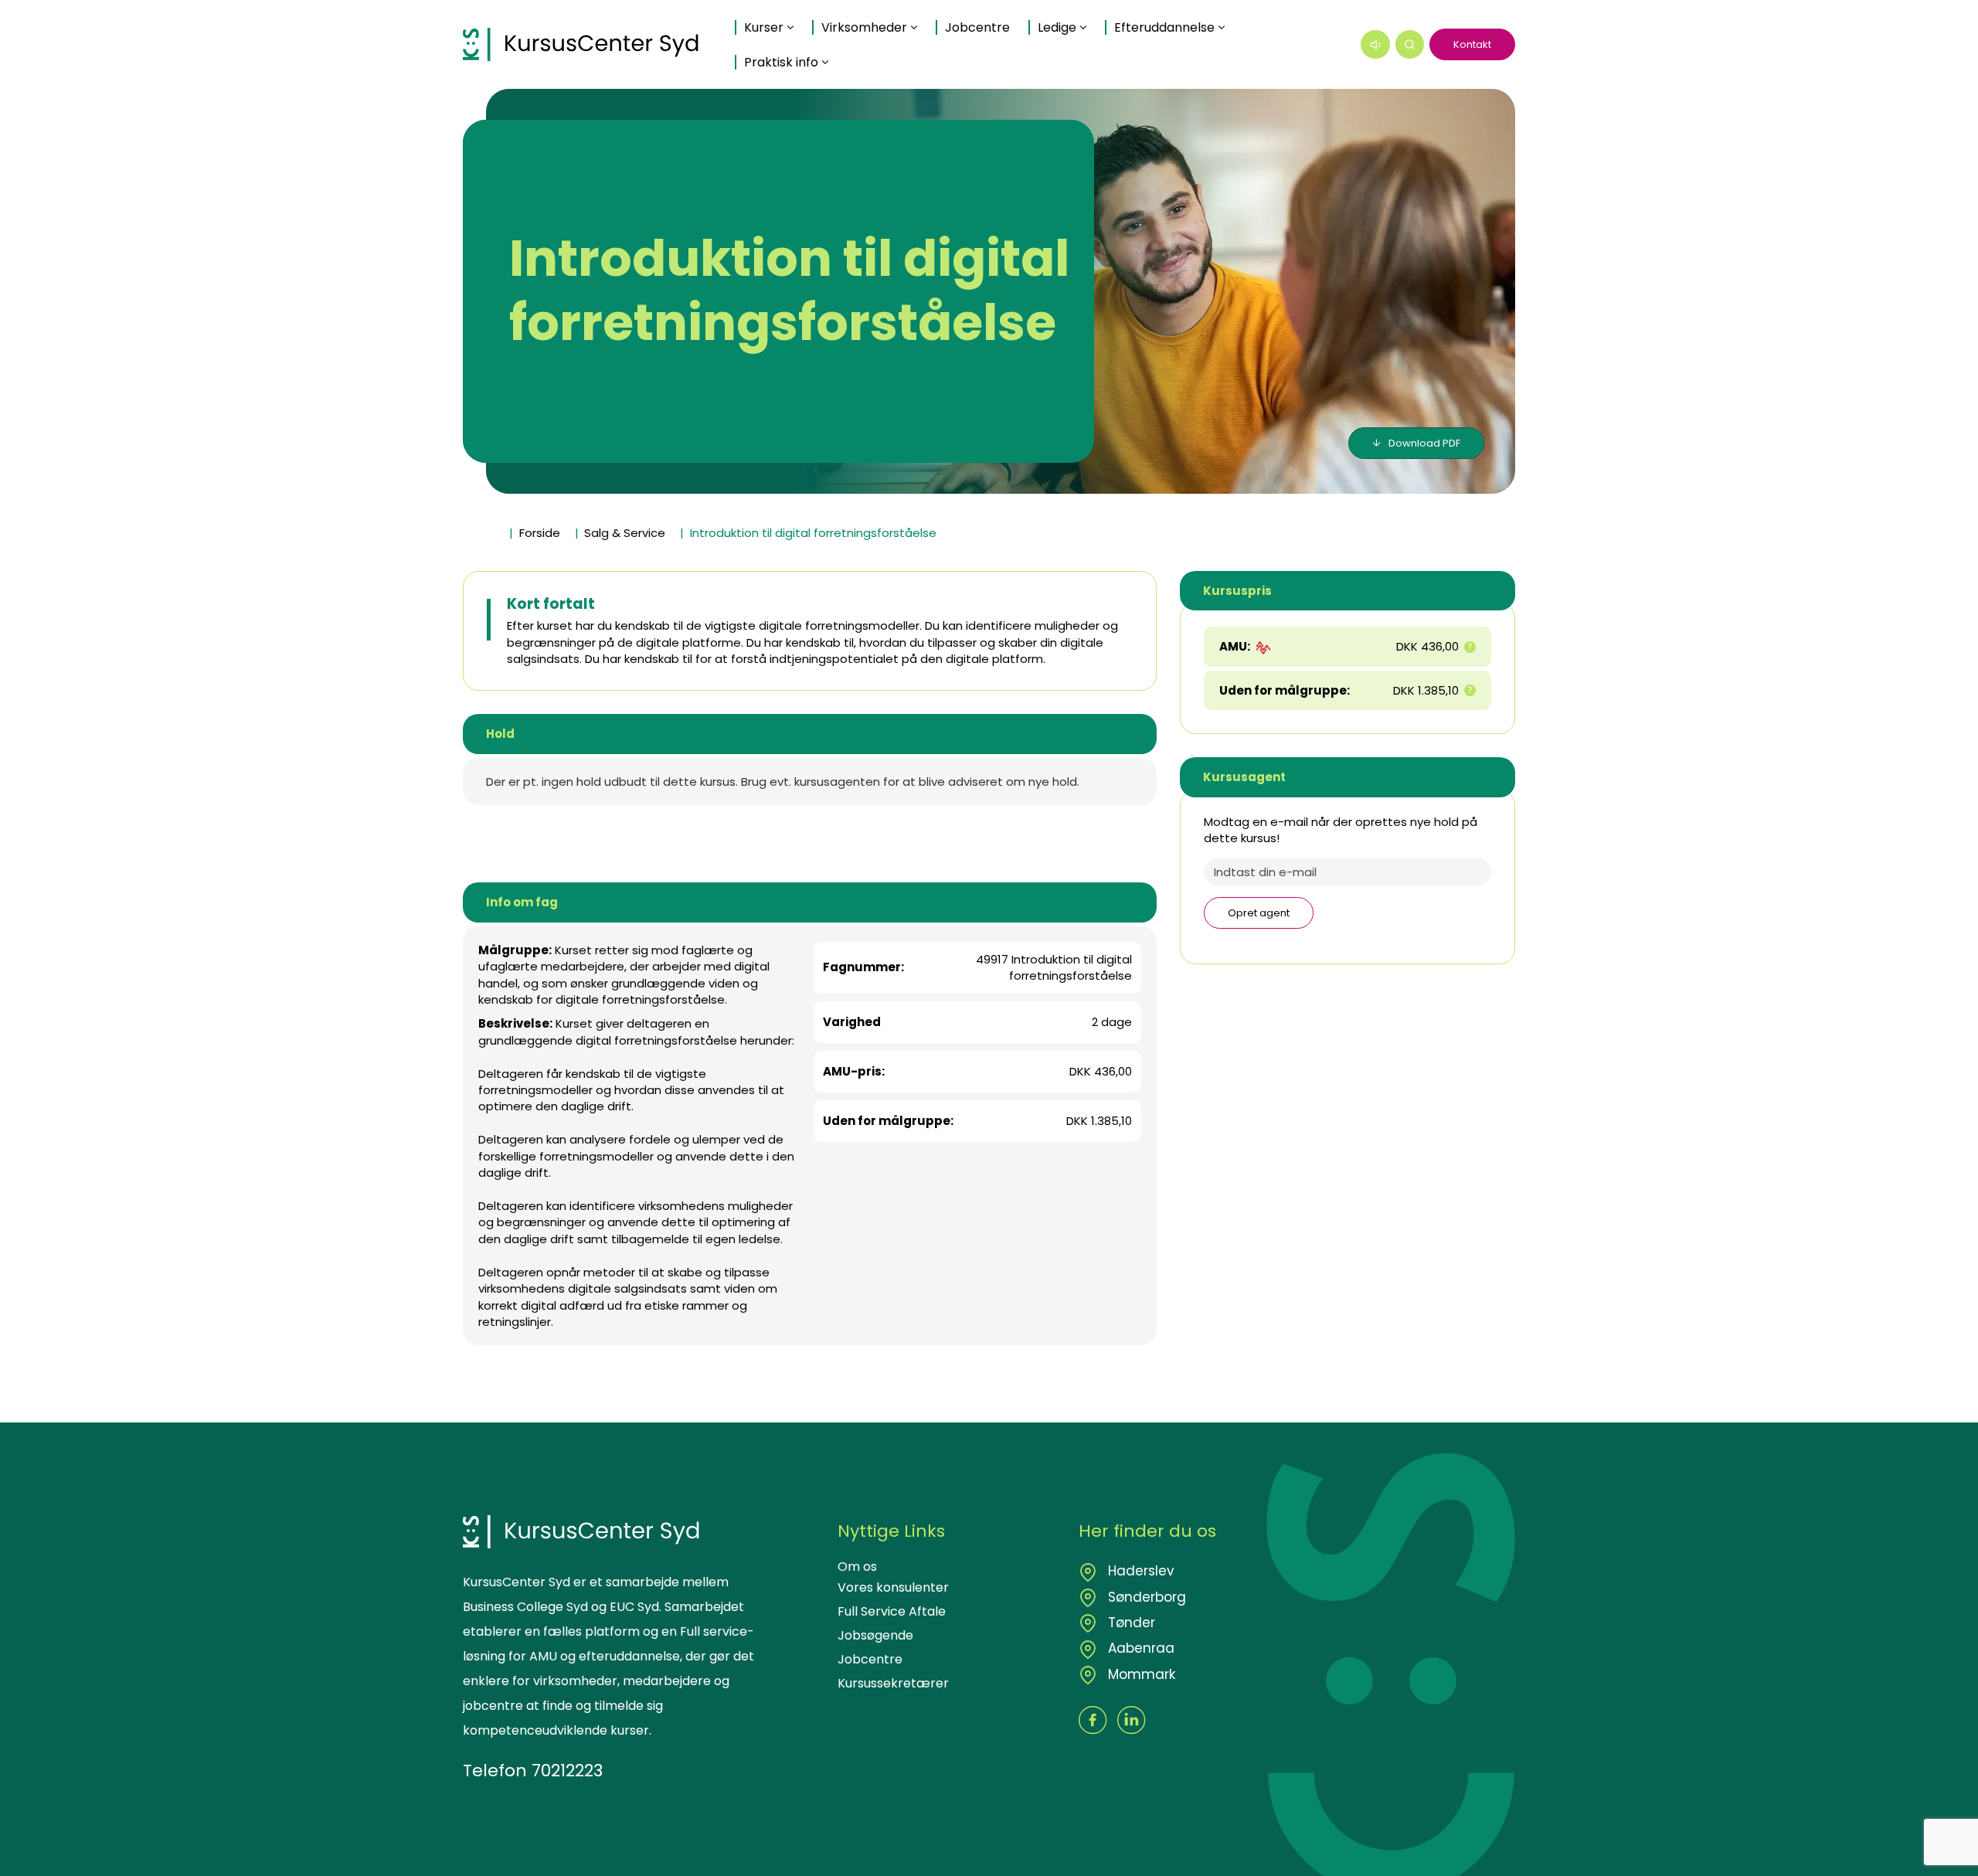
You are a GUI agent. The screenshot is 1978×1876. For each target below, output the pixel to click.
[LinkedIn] (1132, 1720)
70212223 (567, 1771)
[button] (1410, 45)
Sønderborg (1145, 1597)
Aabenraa (1139, 1648)
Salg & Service (625, 533)
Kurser (764, 27)
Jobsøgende (875, 1635)
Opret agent (1259, 913)
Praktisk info (781, 62)
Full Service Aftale (892, 1611)
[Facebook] (1093, 1720)
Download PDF (1424, 443)
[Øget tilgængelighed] (1375, 45)
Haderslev (1139, 1571)
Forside (540, 533)
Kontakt (1472, 44)
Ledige (1057, 27)
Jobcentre (977, 27)
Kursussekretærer (893, 1683)
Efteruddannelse (1164, 27)
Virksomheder (864, 27)
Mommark (1140, 1674)
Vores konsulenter (893, 1587)
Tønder (1130, 1623)
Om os (857, 1567)
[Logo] (581, 44)
